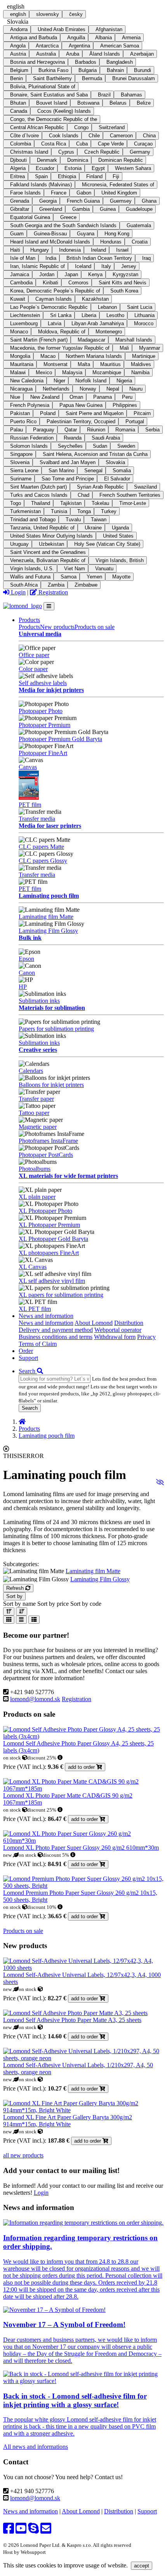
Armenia (131, 38)
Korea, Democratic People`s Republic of (55, 291)
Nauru (136, 389)
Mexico (44, 372)
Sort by (14, 1596)
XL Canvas (33, 1267)
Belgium (19, 70)
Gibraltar (20, 209)
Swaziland (145, 487)
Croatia (140, 242)
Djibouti (18, 160)
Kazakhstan (95, 299)
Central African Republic (37, 127)
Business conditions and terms (56, 1337)
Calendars (31, 1071)
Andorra (19, 29)
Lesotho (115, 315)
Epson (26, 959)
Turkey (109, 511)
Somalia (122, 471)
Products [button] (29, 620)
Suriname (21, 479)
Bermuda (92, 78)
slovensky (48, 14)
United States (118, 536)
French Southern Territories (130, 495)
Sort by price (53, 1604)
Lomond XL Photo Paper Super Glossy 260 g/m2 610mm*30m (81, 1848)
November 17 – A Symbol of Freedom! (64, 2325)
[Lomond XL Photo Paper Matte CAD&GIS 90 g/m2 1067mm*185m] (83, 1788)
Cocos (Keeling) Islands (64, 111)
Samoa (69, 577)
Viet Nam (75, 569)
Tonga (84, 511)
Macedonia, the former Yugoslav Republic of (60, 348)
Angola (18, 46)
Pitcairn (142, 413)
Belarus (118, 103)
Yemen (94, 577)
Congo (81, 127)
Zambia (56, 585)
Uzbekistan (51, 544)
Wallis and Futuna (30, 577)
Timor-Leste (133, 503)
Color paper (33, 669)
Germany (140, 152)
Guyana (86, 234)
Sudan (100, 446)
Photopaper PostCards (46, 1155)
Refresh (16, 1588)
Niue (15, 397)
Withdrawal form (115, 1337)
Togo (16, 503)
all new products (23, 2155)
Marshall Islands (134, 340)
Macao (48, 356)
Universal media (40, 634)
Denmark (47, 160)
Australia (46, 54)
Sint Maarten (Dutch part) (38, 487)
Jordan (47, 274)
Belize (144, 103)
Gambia (81, 209)
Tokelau (100, 503)
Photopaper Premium (44, 725)
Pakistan (20, 413)
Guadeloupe (139, 209)
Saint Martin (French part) (39, 340)
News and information (46, 1323)
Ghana (149, 201)
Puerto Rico (23, 421)
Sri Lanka (61, 315)
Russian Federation (32, 438)
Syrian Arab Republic (100, 487)
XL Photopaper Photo (45, 1211)
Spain (41, 176)
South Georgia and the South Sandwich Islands (63, 225)
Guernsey (121, 201)
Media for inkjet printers (51, 690)
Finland (94, 176)
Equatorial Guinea (30, 217)
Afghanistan (109, 29)
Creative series (38, 1050)
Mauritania (22, 364)
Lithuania (144, 315)
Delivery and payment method (56, 1330)
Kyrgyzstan (125, 274)
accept (142, 2566)
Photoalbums (35, 1169)
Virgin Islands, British (120, 560)
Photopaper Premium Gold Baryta (60, 739)
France (59, 193)
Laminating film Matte (46, 917)
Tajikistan (71, 503)
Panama (103, 397)
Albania (104, 38)
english (18, 14)
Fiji (116, 176)
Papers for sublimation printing (56, 1029)
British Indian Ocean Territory (99, 258)
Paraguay (44, 430)
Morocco (144, 323)
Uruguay (19, 544)
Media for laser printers (50, 826)
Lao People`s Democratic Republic (49, 307)
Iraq (146, 258)
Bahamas (131, 95)
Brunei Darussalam (134, 78)
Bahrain (115, 70)
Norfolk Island (91, 381)
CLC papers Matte (41, 847)
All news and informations (36, 2447)
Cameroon (121, 136)
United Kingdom (119, 193)
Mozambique (107, 372)
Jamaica (20, 274)
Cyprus (66, 152)
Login (17, 592)
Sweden (126, 446)
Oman (76, 397)
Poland (48, 413)
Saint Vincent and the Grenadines (48, 552)
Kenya (95, 274)
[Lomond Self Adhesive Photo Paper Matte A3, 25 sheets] (75, 2013)
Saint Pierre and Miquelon (95, 413)
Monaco (19, 332)
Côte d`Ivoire (24, 136)
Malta (84, 364)
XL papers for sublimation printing (61, 1295)
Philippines (125, 405)
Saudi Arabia (106, 438)
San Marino (61, 471)
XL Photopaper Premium (49, 1225)
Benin (17, 78)
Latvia (55, 323)
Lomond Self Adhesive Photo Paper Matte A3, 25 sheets (72, 2020)
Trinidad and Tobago (33, 520)
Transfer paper (36, 1099)
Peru (127, 397)
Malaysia (72, 372)
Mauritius (110, 364)
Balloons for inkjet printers (51, 1085)
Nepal (113, 389)
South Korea (124, 291)
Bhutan (18, 103)
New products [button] (57, 627)
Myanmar (150, 348)
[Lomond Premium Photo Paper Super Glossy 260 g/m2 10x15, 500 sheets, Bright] (83, 1886)
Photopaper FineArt (43, 753)
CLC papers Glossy (43, 861)
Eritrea (17, 176)
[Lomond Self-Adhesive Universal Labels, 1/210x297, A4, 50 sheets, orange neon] (83, 2058)
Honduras (111, 242)
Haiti (15, 250)
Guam (17, 234)
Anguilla (76, 38)
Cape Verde (111, 144)
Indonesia (70, 250)
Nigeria (124, 381)
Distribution (129, 1323)
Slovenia (20, 462)
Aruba (73, 54)
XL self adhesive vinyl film (52, 1281)
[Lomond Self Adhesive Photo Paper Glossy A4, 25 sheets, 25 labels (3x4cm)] (83, 1736)
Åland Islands (105, 54)
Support (28, 1358)
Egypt (98, 168)
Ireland (98, 250)
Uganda (120, 528)
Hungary (40, 250)
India (51, 258)
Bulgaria (88, 70)
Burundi (143, 70)
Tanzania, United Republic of (42, 528)
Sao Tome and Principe (68, 479)
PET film (30, 805)
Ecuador (45, 168)
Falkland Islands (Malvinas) (41, 185)
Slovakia (115, 462)
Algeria (18, 168)
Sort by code (86, 1604)
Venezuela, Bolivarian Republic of (48, 560)
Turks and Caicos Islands (39, 495)
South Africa (24, 585)
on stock (13, 1758)
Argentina (79, 46)
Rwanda (73, 438)
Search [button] (28, 1371)
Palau (17, 430)
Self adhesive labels (43, 683)
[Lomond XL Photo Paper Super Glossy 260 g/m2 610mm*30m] (83, 1841)
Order (26, 1351)
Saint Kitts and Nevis (123, 283)
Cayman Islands (54, 299)
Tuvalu (73, 520)
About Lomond (94, 1323)
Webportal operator (118, 1330)
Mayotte (121, 577)
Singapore (21, 454)
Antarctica (47, 46)
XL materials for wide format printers (68, 1176)
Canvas (28, 767)
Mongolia (20, 356)
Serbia (152, 430)
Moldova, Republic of (62, 332)
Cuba (82, 144)
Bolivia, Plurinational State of (43, 87)
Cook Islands (64, 136)
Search (30, 1408)
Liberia (89, 315)
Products (29, 1429)
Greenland (51, 209)
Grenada (20, 201)
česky (76, 14)
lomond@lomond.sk (35, 1699)
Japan (71, 274)
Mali (124, 348)
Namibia (140, 372)
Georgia (48, 201)
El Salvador (117, 479)
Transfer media (37, 819)
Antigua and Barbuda (34, 38)
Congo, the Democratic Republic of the (54, 119)
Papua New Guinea (81, 405)
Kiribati (50, 283)
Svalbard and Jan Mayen (68, 462)
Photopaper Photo (41, 711)
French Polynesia (30, 405)
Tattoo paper (34, 1113)
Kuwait (18, 299)
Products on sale (23, 1931)
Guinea (108, 209)
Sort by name (19, 1604)
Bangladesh (120, 62)
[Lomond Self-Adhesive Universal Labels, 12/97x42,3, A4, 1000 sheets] (83, 1968)
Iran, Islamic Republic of (37, 266)
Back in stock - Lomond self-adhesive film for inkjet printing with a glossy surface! (75, 2400)
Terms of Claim (38, 1344)
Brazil (104, 95)
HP (23, 987)
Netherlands (56, 389)
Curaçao (143, 144)
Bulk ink (30, 938)
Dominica (78, 160)
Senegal (93, 471)
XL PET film (35, 1309)
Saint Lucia (140, 307)
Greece (68, 217)
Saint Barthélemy (52, 78)
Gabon (84, 193)
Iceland (83, 266)
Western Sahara (133, 168)
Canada (19, 111)
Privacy (146, 1337)
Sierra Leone (24, 471)
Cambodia (21, 283)
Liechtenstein (25, 315)
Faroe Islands (25, 193)
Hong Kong (117, 234)
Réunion (96, 430)
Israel (122, 250)
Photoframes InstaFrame (48, 1141)
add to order (82, 1767)
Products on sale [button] (95, 627)
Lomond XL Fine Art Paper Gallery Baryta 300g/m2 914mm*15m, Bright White (68, 2121)
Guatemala (139, 225)
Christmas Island (29, 152)
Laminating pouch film (49, 896)
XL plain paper (37, 1197)
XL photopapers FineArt (49, 1253)
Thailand (41, 503)
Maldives (141, 364)
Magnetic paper (38, 1127)
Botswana (88, 103)
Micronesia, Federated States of (118, 185)
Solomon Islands (29, 446)
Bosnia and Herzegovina (37, 62)
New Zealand (45, 397)
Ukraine (93, 528)
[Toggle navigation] (49, 606)
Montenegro (109, 332)
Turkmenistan (25, 511)
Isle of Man (23, 258)
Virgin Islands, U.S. (32, 569)
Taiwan (99, 520)
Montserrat (56, 364)
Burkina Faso (53, 70)
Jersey (129, 266)
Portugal (135, 421)
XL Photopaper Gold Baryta (53, 1239)
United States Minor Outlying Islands (51, 536)
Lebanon (107, 307)
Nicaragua (21, 389)
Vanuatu (104, 569)
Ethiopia (67, 176)
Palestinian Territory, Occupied (81, 421)
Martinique (144, 356)
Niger (59, 381)
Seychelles (70, 446)
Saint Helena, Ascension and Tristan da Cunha (95, 454)
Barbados (86, 62)
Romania (125, 430)
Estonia (73, 168)
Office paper (34, 655)
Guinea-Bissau (50, 234)
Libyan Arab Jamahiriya (98, 323)
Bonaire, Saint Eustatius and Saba (49, 95)
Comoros (78, 283)
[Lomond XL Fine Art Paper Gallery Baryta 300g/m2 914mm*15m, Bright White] (83, 2110)
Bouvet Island (52, 103)
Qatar (71, 430)
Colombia (21, 144)
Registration (52, 592)
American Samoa (120, 46)
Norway (88, 389)
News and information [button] (46, 1316)
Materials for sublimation (52, 1008)
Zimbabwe (86, 585)
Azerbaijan (142, 54)
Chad (83, 495)
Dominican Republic (121, 160)
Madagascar (91, 340)
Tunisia (59, 511)
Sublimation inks (39, 1001)
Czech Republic (102, 152)
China (149, 136)
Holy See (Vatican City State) (107, 544)
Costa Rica (54, 144)
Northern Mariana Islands (94, 356)
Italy (106, 266)
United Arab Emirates (62, 29)
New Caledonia (27, 381)
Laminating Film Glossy (48, 931)
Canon (27, 973)
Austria (18, 54)
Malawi (18, 372)
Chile (94, 136)
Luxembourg (24, 323)
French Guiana (83, 201)
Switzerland (112, 127)
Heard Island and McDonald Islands (50, 242)
